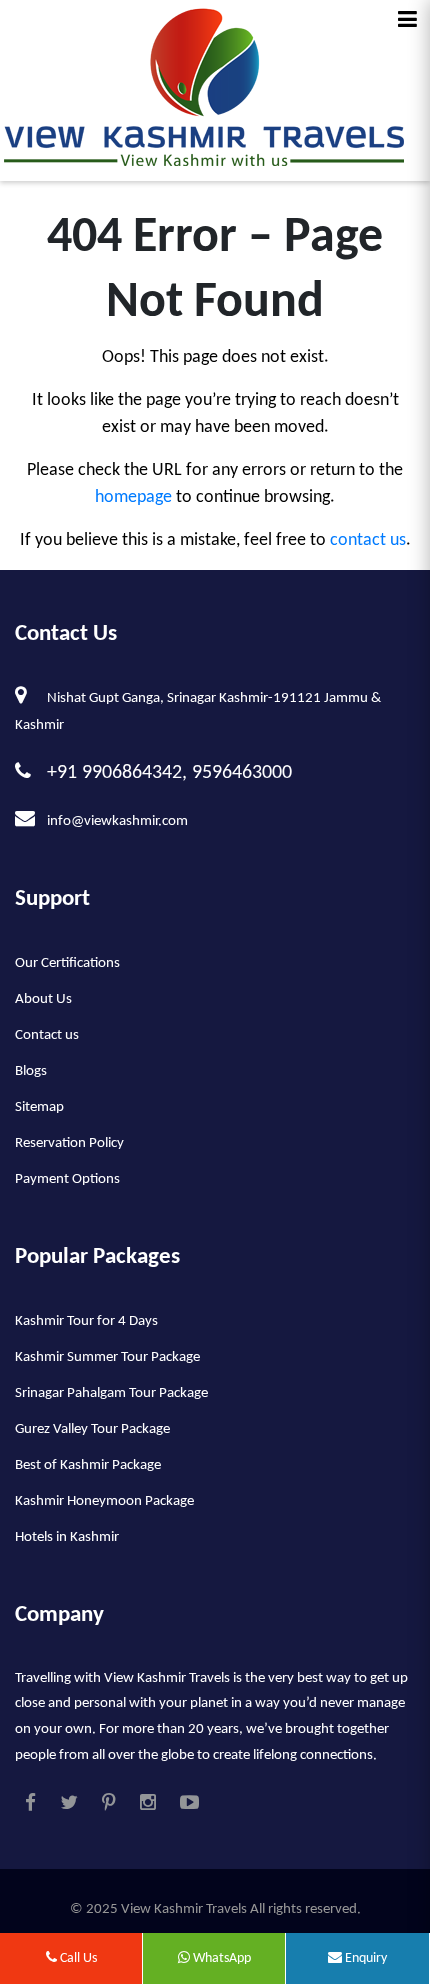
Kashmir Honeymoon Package (104, 1501)
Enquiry (364, 1958)
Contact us (47, 1035)
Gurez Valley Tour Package (92, 1429)
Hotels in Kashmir (67, 1537)
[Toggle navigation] (407, 20)
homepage (133, 497)
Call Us (77, 1958)
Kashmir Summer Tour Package (107, 1357)
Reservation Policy (69, 1143)
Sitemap (39, 1107)
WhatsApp (220, 1958)
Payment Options (67, 1179)
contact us (368, 540)
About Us (43, 999)
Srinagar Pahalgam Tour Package (111, 1393)
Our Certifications (67, 963)
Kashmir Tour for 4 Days (86, 1321)
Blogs (31, 1071)
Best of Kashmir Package (88, 1465)
